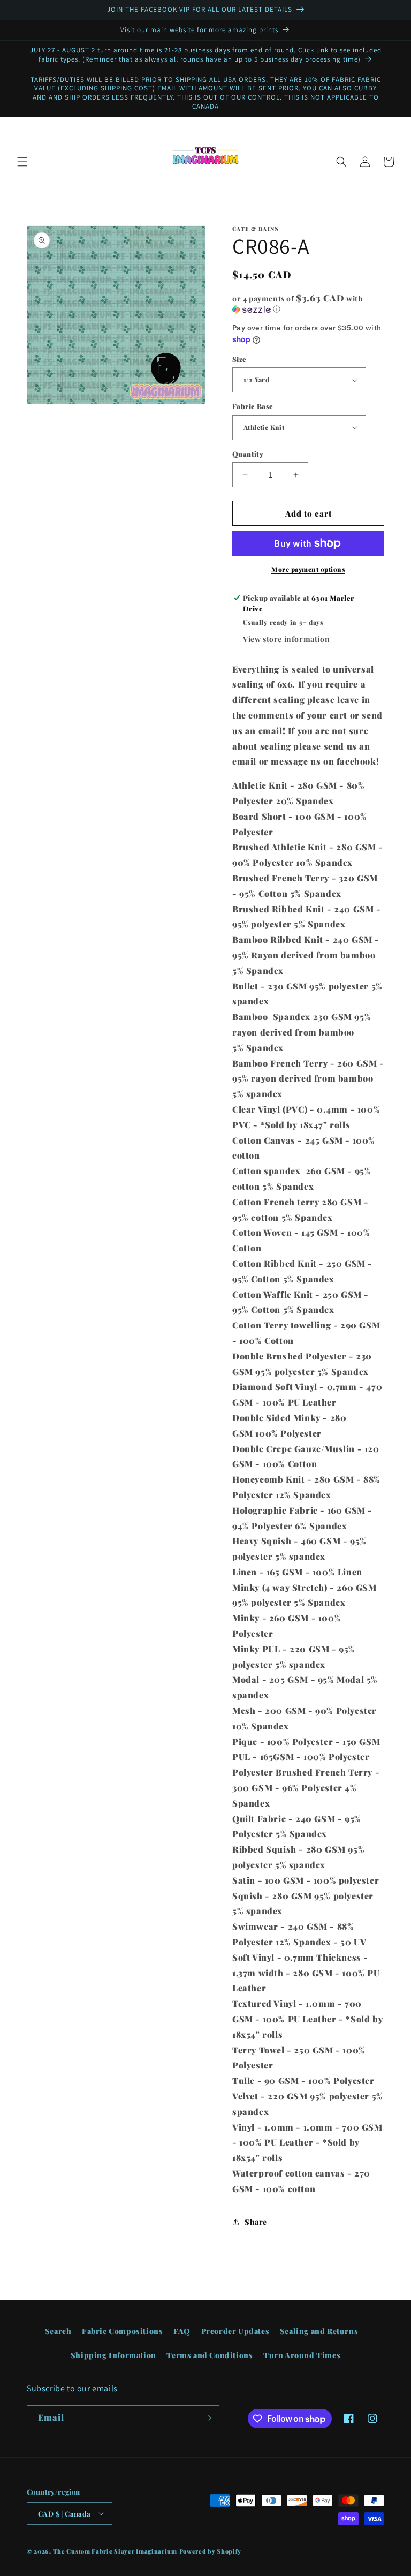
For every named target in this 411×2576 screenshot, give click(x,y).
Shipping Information (113, 2355)
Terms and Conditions (210, 2355)
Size (239, 359)
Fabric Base (253, 406)
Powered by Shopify (211, 2551)
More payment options (308, 569)
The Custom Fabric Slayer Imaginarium (115, 2551)
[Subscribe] (207, 2418)
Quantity (248, 454)
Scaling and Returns (319, 2331)
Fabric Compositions (122, 2331)
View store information (286, 639)
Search (58, 2331)
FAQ (182, 2331)
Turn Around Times (302, 2355)
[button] (22, 162)
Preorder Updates (235, 2331)
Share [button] (256, 2222)
